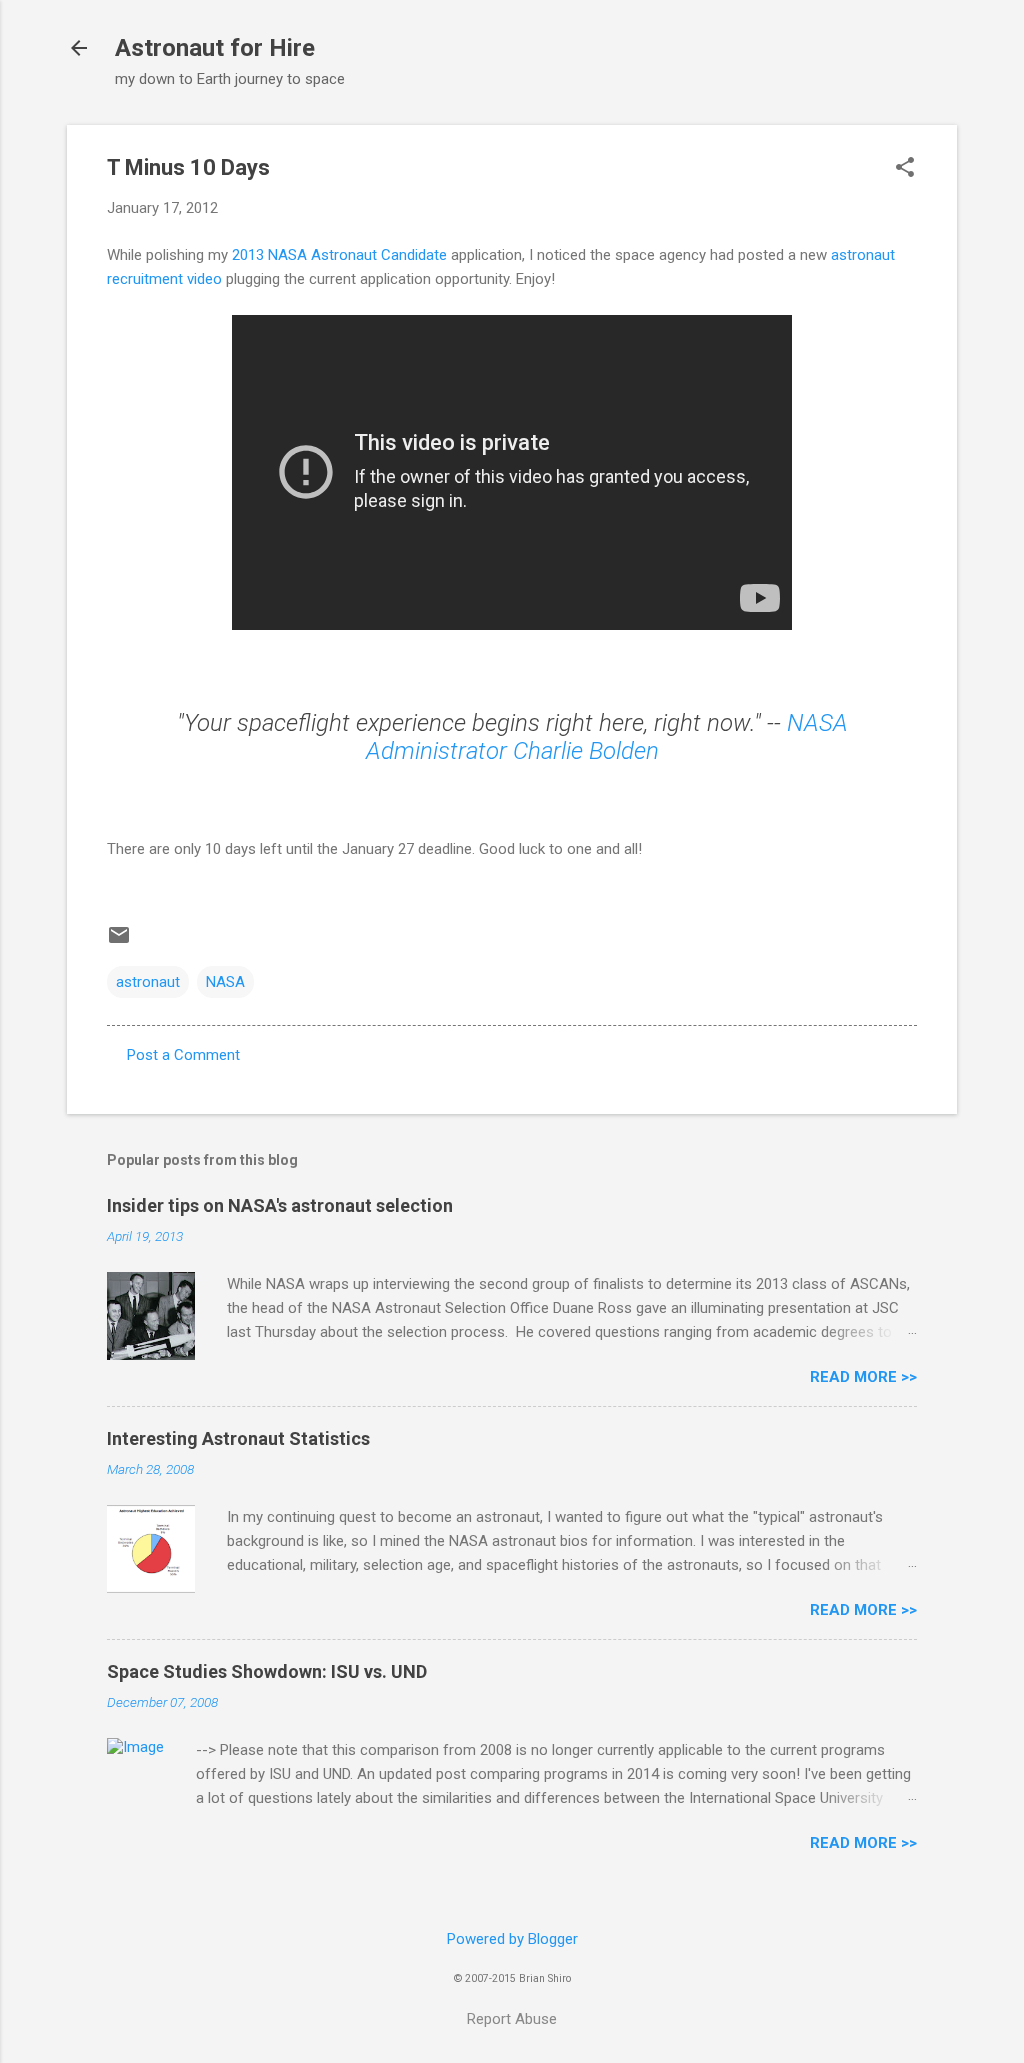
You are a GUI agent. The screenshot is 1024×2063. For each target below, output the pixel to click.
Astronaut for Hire (215, 48)
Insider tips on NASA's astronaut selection (280, 1205)
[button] (905, 169)
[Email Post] (119, 942)
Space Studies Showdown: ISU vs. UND (267, 1671)
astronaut (148, 982)
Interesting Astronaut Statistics (238, 1438)
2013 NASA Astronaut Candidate (339, 255)
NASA (225, 982)
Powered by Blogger (512, 1939)
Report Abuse (512, 2019)
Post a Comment (183, 1055)
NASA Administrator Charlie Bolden (607, 737)
